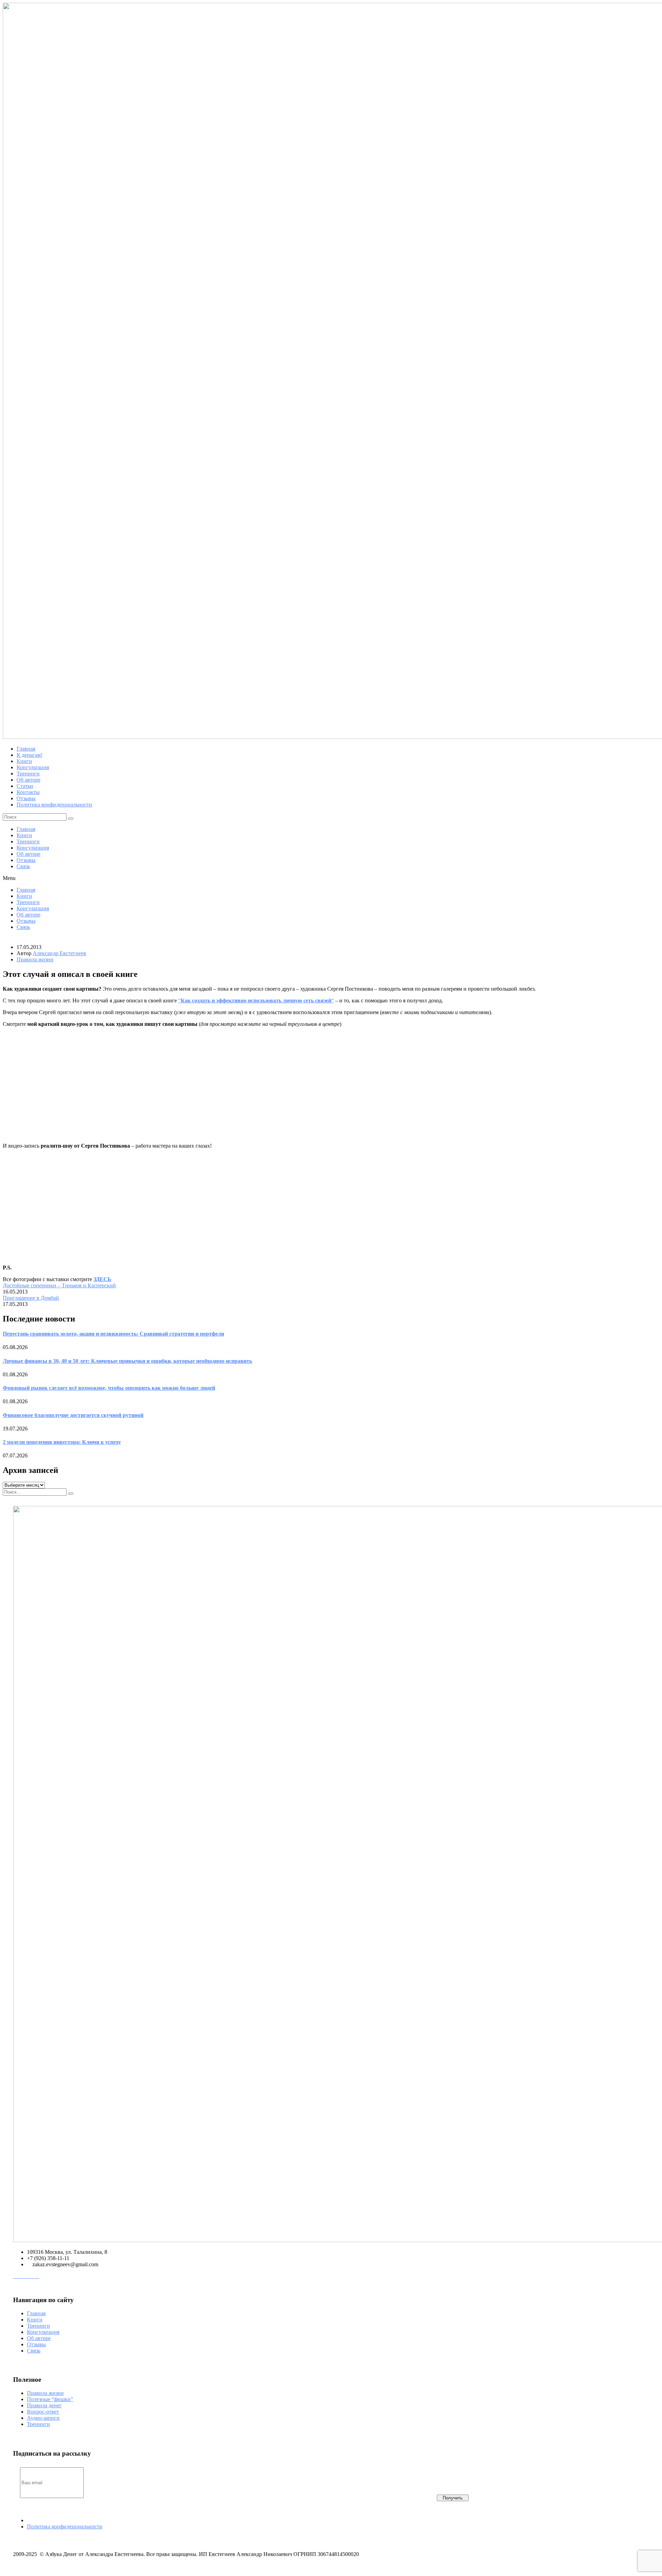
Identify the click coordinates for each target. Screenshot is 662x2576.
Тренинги (28, 841)
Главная (26, 829)
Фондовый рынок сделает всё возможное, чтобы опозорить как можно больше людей (109, 1388)
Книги (24, 835)
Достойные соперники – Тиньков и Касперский (59, 1285)
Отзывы (26, 860)
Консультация (33, 848)
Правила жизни (35, 959)
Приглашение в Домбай (31, 1298)
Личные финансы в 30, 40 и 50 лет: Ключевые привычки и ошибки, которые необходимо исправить (127, 1361)
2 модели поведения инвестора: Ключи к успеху (62, 1442)
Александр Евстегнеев (59, 953)
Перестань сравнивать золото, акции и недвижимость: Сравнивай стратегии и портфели (113, 1334)
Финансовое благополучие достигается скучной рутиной (73, 1415)
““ (256, 1000)
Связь (23, 866)
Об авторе (28, 854)
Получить (453, 2498)
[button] (331, 878)
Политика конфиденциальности (65, 2527)
